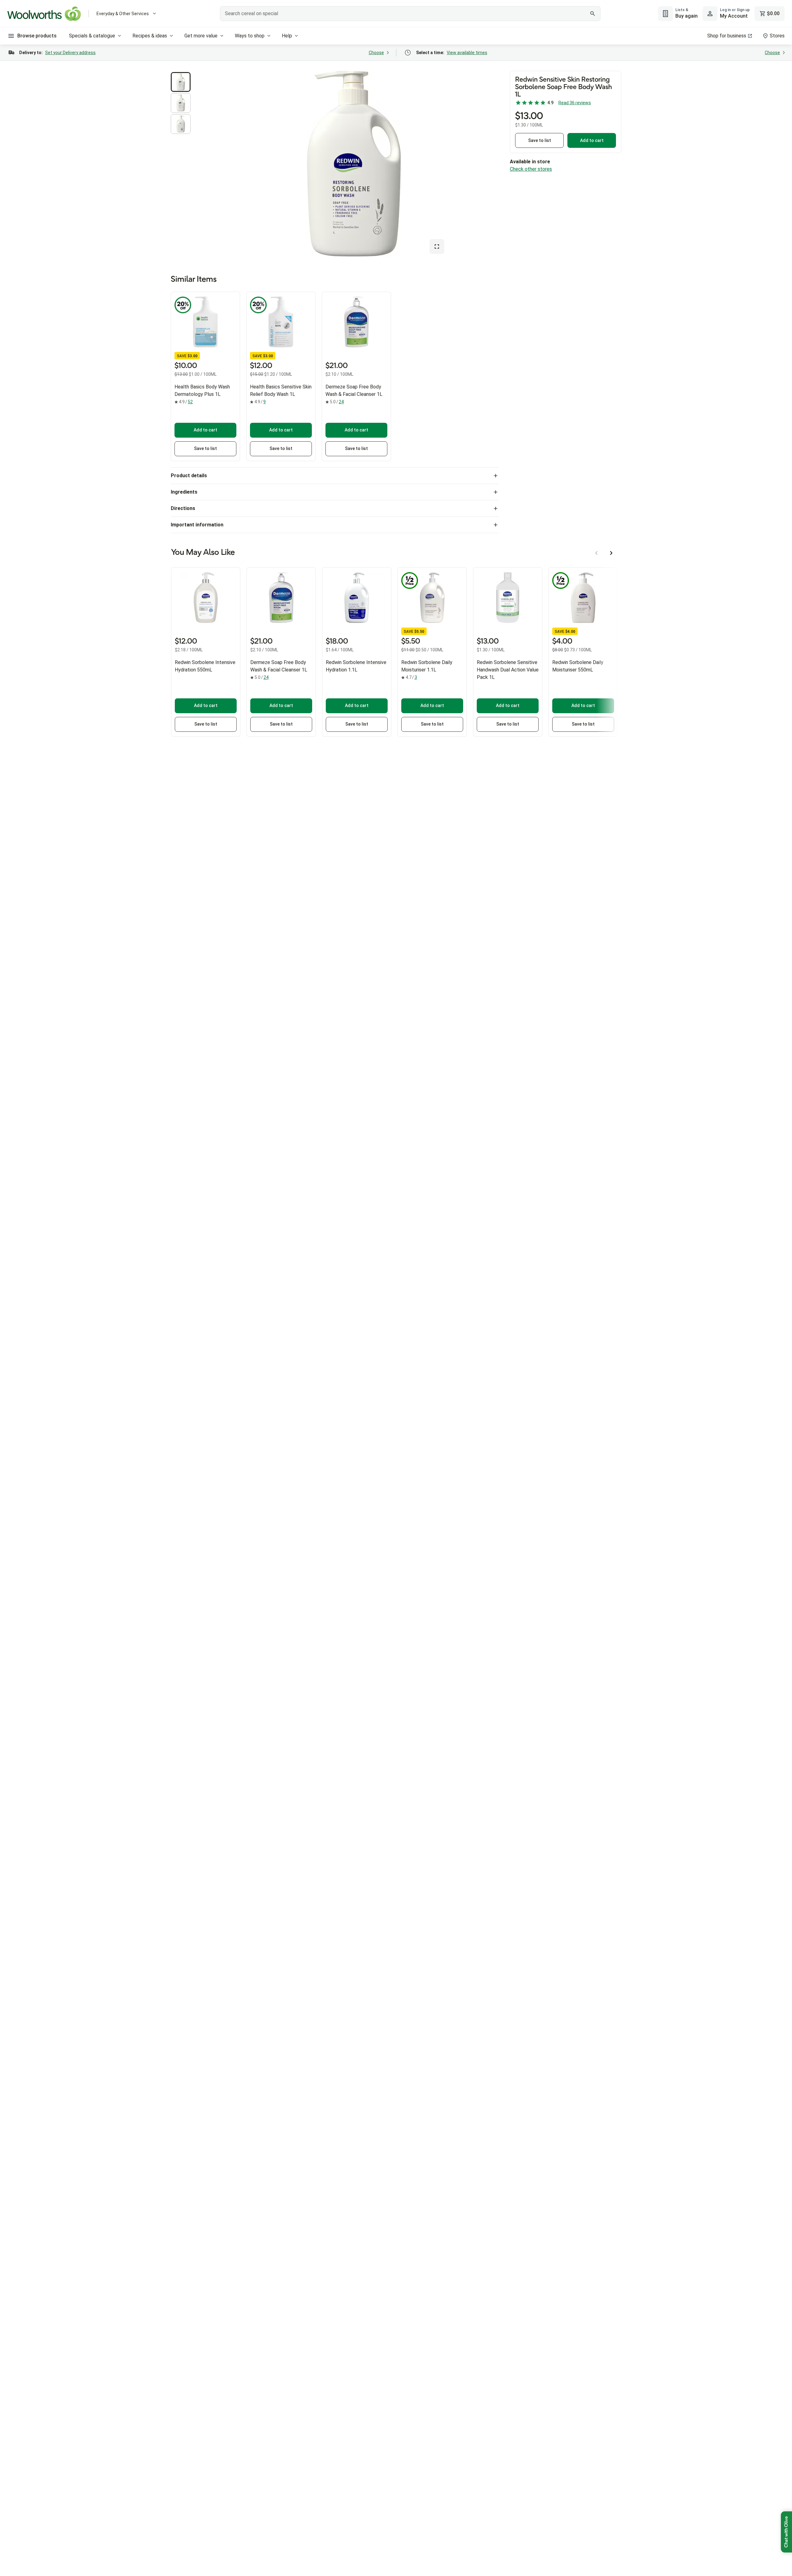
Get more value (201, 36)
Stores (777, 36)
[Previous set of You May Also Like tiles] (596, 553)
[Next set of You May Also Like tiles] (611, 553)
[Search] (592, 14)
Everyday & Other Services (123, 14)
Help (287, 36)
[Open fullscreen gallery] (437, 246)
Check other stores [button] (531, 169)
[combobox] (410, 14)
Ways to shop (250, 36)
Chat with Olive (786, 2532)
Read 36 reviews (575, 103)
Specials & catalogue (92, 36)
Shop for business (727, 36)
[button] (181, 82)
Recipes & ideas (150, 36)
